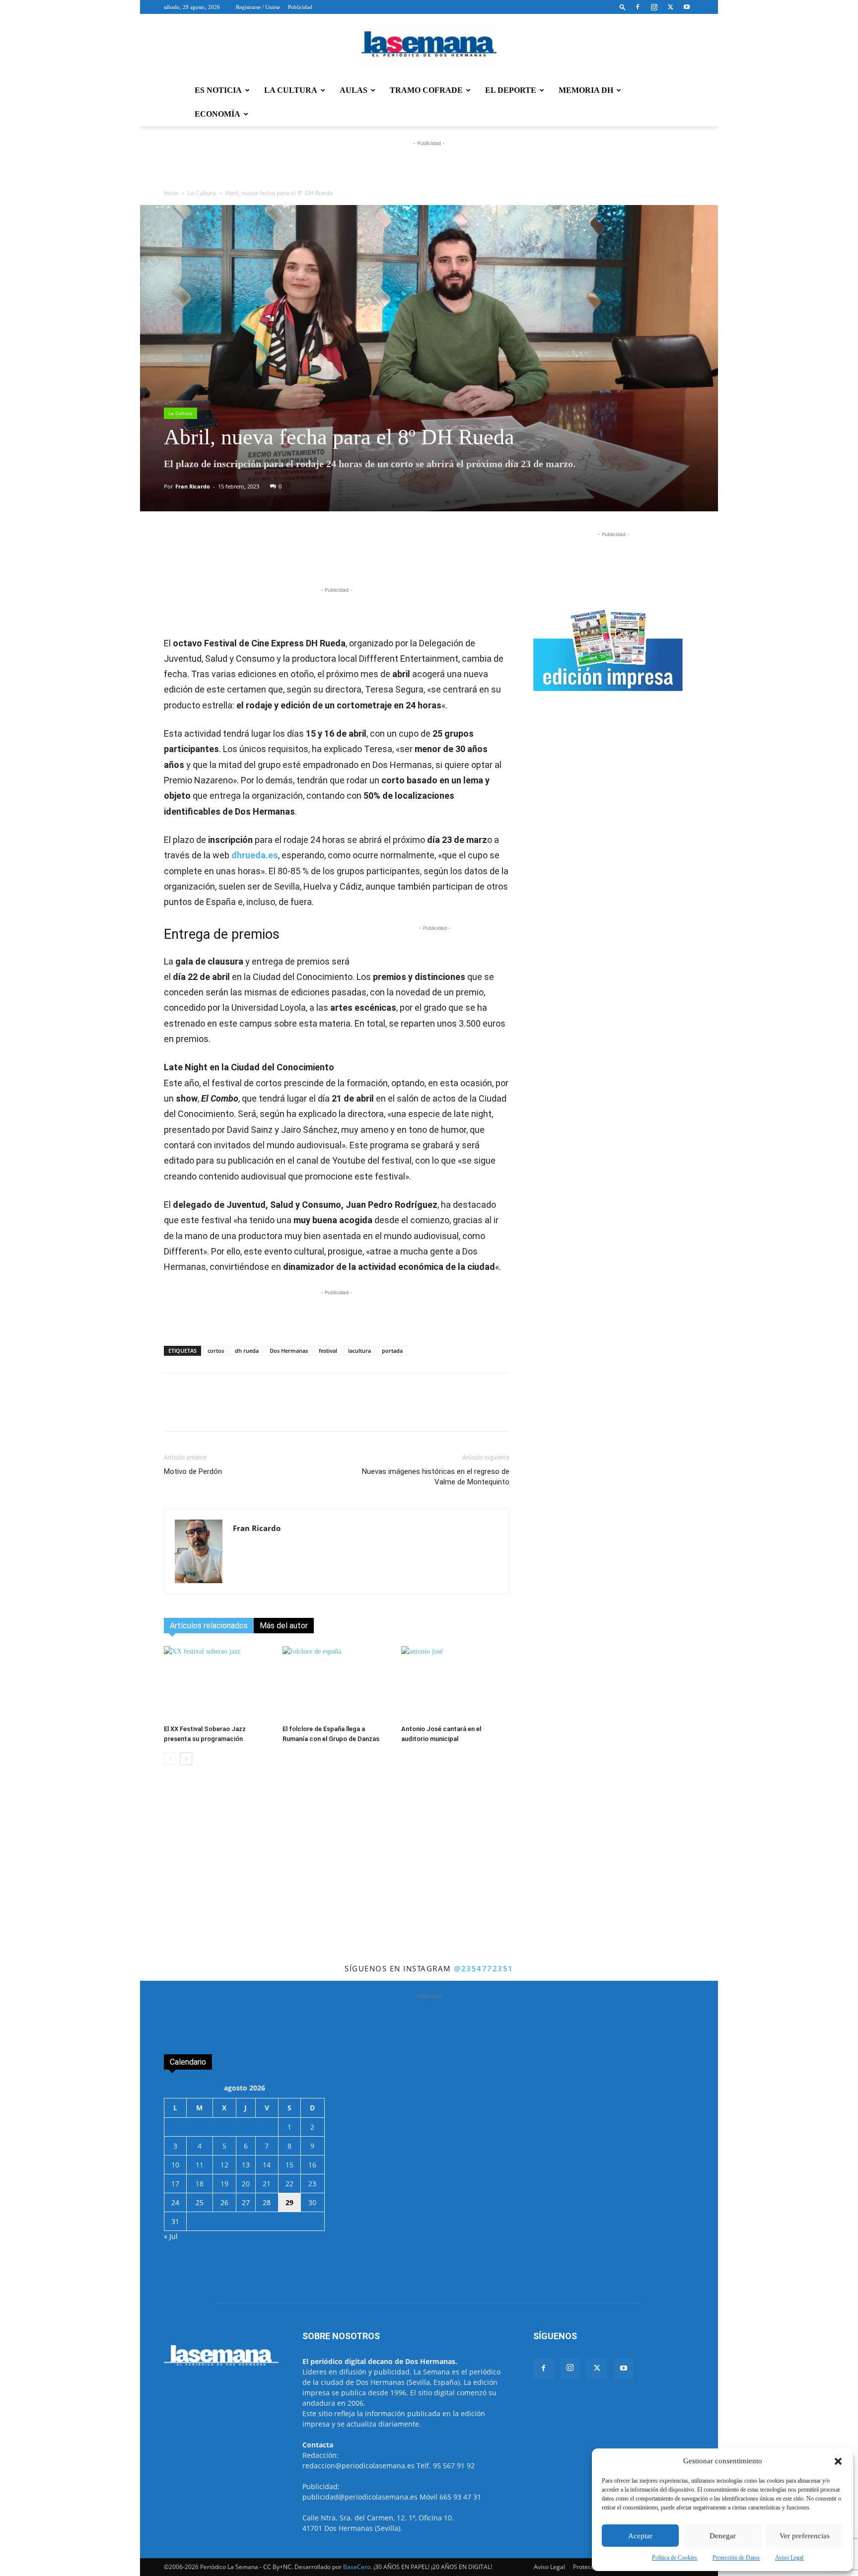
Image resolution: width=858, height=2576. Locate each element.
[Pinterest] (359, 557)
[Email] (382, 557)
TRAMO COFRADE (426, 90)
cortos (216, 1351)
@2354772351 (484, 1968)
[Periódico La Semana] (429, 47)
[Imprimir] (405, 557)
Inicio (171, 193)
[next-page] (186, 1759)
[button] (838, 2461)
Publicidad (300, 7)
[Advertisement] (429, 1887)
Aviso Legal (789, 2558)
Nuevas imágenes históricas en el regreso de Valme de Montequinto (436, 1477)
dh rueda (247, 1351)
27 (246, 2202)
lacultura (359, 1351)
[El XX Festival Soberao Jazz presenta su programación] (218, 1683)
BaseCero (357, 2567)
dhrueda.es (255, 855)
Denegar (723, 2536)
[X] (670, 7)
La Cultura (202, 193)
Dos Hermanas (289, 1351)
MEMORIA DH (586, 90)
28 (267, 2202)
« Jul (171, 2236)
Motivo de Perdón (193, 1471)
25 (200, 2202)
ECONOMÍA (217, 114)
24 (175, 2202)
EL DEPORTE (511, 90)
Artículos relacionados (209, 1626)
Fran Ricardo (193, 486)
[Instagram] (654, 7)
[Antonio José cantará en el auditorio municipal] (455, 1683)
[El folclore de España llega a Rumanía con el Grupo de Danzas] (337, 1683)
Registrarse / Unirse (258, 7)
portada (392, 1351)
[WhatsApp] (290, 557)
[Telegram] (313, 557)
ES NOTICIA (218, 90)
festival (328, 1351)
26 (224, 2202)
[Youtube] (687, 7)
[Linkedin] (336, 557)
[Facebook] (638, 7)
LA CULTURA (291, 90)
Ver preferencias (805, 2536)
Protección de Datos (736, 2558)
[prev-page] (170, 1759)
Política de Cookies (675, 2558)
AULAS (354, 90)
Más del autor (284, 1626)
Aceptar (640, 2536)
